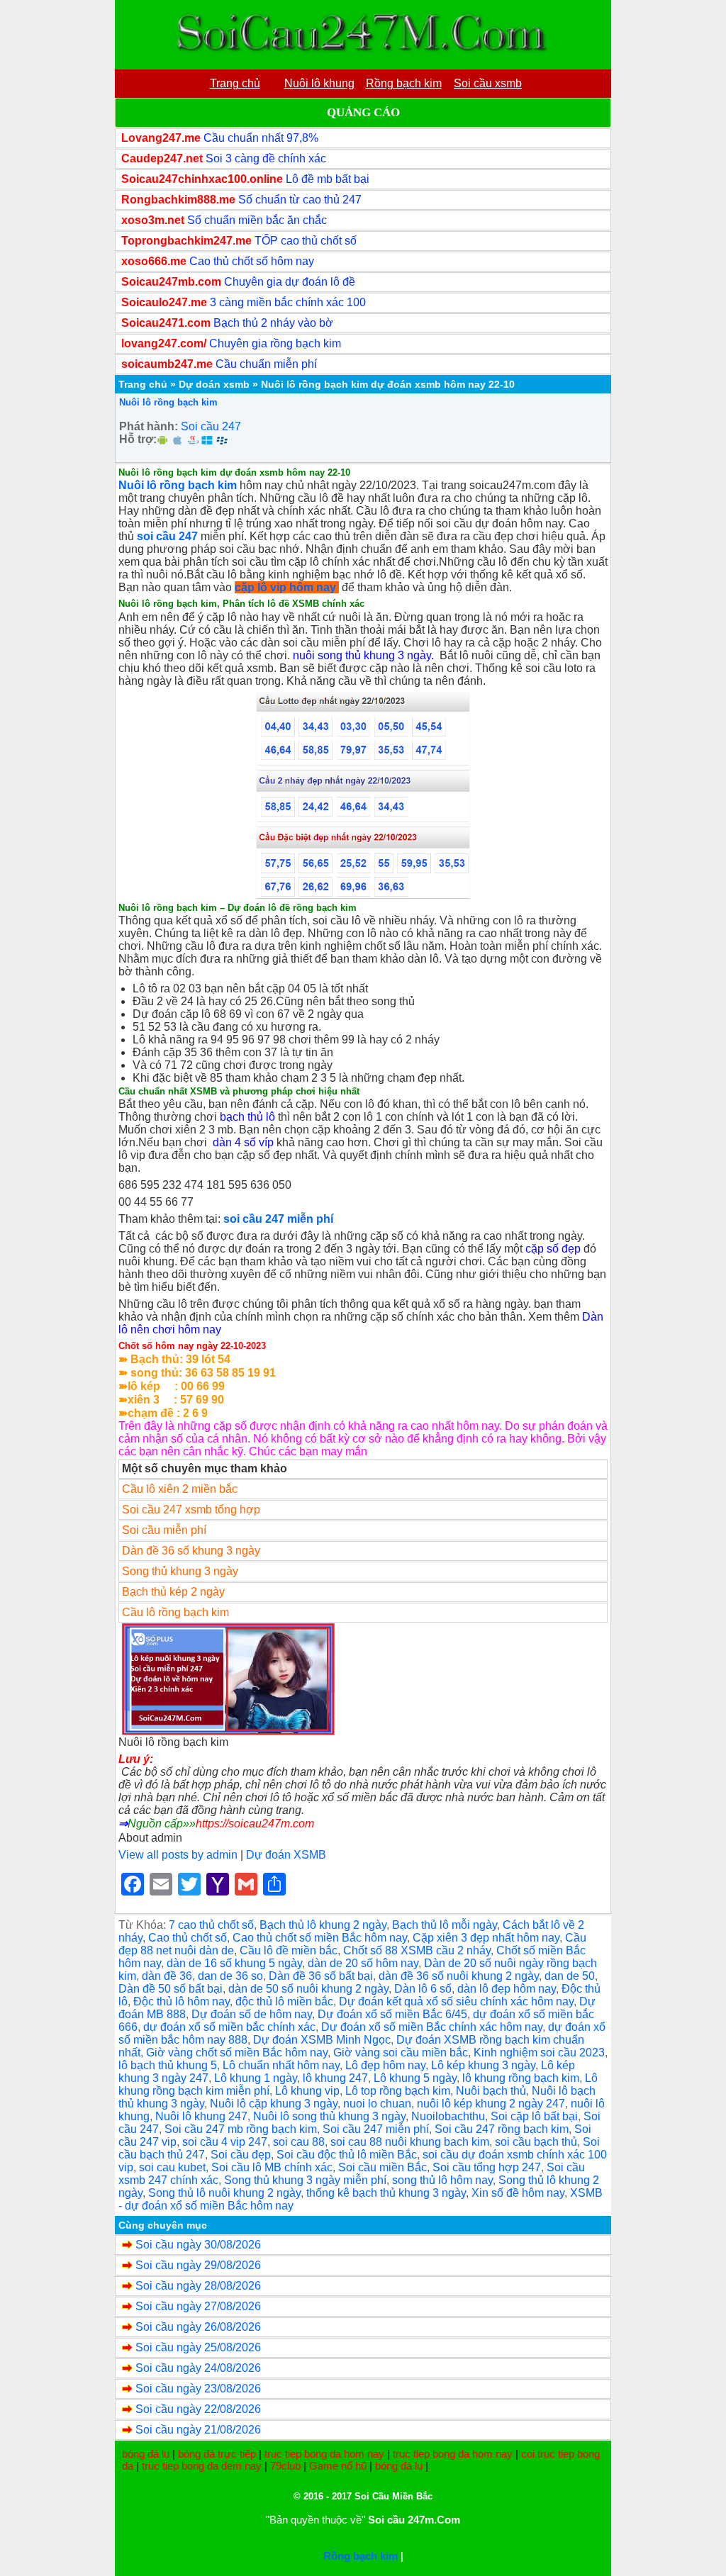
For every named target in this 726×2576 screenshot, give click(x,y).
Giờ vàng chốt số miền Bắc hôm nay (237, 2053)
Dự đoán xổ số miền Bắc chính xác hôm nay (432, 2027)
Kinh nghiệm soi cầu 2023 (539, 2053)
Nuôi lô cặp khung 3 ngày (274, 2104)
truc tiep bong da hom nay (324, 2454)
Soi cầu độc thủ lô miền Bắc (347, 2155)
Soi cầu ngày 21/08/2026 (198, 2430)
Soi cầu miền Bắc (382, 2167)
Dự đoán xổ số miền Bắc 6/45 (392, 2014)
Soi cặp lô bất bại (534, 2116)
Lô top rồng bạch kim (398, 2091)
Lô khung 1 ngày (256, 2078)
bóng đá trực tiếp (217, 2454)
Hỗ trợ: (138, 439)
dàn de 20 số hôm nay (363, 1963)
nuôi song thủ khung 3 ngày (362, 655)
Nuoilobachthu (448, 2116)
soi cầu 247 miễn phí (278, 1219)
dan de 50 (570, 1976)
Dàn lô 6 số (423, 1989)
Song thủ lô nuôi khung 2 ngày (224, 2193)
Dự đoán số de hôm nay (252, 2014)
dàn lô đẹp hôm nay (507, 1989)
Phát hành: (149, 426)
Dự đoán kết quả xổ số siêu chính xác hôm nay (456, 2001)
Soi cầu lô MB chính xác (272, 2167)
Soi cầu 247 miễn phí (376, 2129)
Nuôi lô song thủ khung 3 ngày (329, 2116)
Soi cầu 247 (211, 426)
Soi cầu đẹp (241, 2155)
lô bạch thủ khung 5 (168, 2065)
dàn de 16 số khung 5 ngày (234, 1963)
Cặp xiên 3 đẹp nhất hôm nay (486, 1938)
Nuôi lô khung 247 (201, 2116)
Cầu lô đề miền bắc (289, 1950)
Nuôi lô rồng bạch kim (168, 402)
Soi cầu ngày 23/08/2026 (198, 2389)
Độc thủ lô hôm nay (181, 2001)
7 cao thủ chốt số (211, 1925)
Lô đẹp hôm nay (385, 2065)
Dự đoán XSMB (286, 1855)
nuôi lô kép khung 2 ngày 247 (491, 2104)
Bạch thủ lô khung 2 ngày (323, 1925)
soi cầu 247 (167, 536)
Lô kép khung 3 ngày (483, 2065)
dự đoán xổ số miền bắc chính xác (229, 2027)
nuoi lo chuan (377, 2104)
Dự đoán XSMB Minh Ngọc (322, 2040)
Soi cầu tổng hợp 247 (487, 2167)
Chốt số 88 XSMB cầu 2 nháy (417, 1950)
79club (285, 2466)
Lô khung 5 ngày (415, 2078)
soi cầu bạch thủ (536, 2142)
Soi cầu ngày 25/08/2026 (198, 2347)
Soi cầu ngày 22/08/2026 (198, 2409)
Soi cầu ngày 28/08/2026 (198, 2286)
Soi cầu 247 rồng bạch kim (502, 2129)
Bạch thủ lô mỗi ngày (445, 1925)
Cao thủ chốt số (188, 1938)
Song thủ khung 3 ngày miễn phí (305, 2180)
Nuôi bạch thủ (491, 2091)
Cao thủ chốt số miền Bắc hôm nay (320, 1938)
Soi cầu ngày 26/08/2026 (198, 2327)
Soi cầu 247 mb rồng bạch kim (241, 2129)
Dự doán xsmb (214, 384)
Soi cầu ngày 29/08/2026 (198, 2265)
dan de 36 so (230, 1976)
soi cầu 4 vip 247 (225, 2142)
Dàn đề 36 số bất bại (321, 1976)
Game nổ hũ (338, 2466)
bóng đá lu (146, 2454)
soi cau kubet (172, 2167)
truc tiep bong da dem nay (202, 2466)
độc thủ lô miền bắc (284, 2001)
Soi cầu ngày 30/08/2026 (198, 2245)
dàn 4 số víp (243, 1142)
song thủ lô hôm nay (442, 2180)
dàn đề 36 (167, 1976)
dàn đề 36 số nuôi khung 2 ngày (459, 1976)
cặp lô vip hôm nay (285, 587)
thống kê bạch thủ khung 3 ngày (386, 2193)
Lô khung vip (307, 2091)
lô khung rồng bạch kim (521, 2078)
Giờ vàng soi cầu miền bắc (401, 2053)
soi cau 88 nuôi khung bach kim (410, 2142)
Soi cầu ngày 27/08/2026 (198, 2306)
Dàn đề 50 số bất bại (171, 1989)
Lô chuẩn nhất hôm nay (281, 2065)
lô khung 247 (335, 2078)
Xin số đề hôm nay (518, 2193)
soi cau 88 (299, 2142)
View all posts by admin (178, 1855)
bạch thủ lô (247, 1117)
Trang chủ (143, 384)
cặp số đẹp (553, 1249)
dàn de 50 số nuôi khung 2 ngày (308, 1989)
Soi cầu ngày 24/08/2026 (198, 2368)
